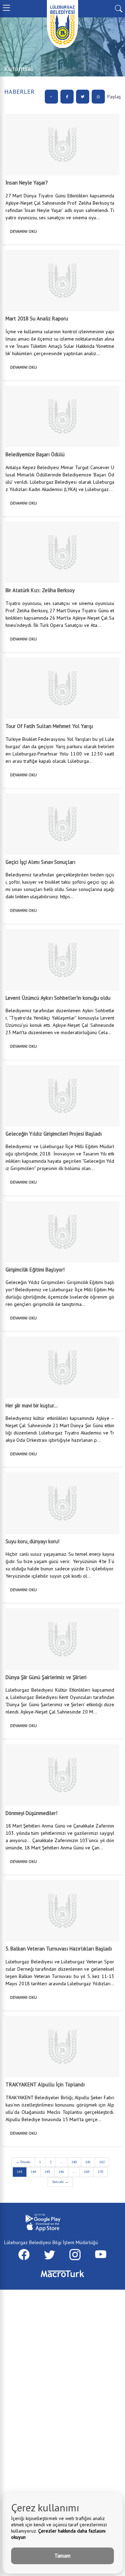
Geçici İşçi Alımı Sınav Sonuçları (40, 862)
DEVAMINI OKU (23, 231)
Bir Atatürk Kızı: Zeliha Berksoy (40, 590)
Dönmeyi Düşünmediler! (31, 1813)
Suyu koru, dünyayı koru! (32, 1541)
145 (47, 2172)
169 (87, 2172)
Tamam (62, 2556)
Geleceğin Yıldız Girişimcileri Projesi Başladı (54, 1134)
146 (61, 2172)
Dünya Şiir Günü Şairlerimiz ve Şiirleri (46, 1677)
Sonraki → (60, 2182)
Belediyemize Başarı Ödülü (35, 454)
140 (74, 2162)
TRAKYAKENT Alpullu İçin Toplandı (45, 2084)
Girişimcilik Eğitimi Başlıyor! (35, 1270)
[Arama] (119, 8)
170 (101, 2172)
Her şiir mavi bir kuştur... (32, 1405)
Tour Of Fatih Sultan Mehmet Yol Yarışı (49, 726)
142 (102, 2162)
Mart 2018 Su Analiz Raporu (37, 318)
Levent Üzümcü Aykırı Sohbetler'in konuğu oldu (58, 998)
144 (34, 2172)
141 (88, 2162)
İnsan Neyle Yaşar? (27, 183)
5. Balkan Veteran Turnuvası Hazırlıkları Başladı (59, 1949)
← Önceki (23, 2162)
